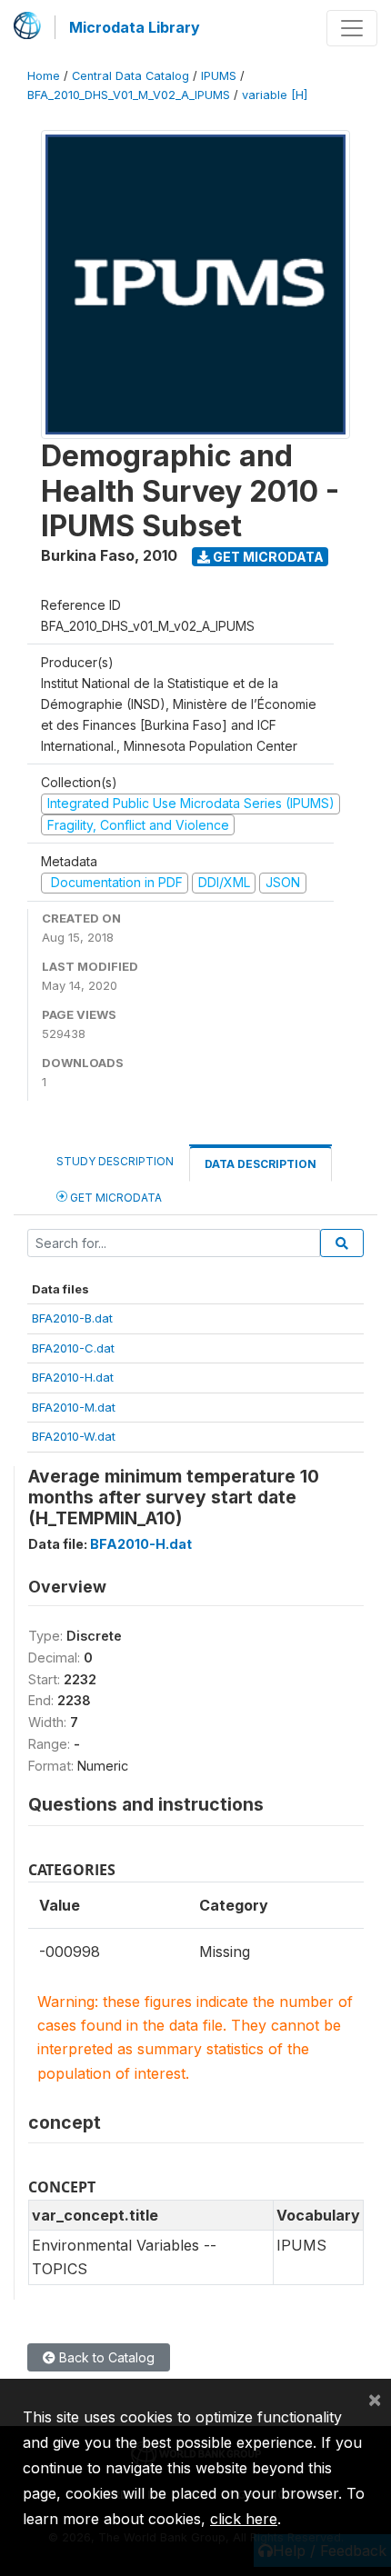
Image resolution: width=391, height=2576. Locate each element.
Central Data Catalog (130, 76)
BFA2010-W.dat (74, 1436)
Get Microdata (267, 557)
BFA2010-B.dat (72, 1318)
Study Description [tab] (115, 1161)
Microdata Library (135, 27)
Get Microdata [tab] (115, 1198)
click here (244, 2519)
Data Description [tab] (261, 1164)
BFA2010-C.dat (73, 1348)
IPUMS (219, 76)
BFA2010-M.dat (74, 1407)
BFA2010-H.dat (73, 1377)
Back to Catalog (105, 2357)
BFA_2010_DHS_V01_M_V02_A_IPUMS (129, 95)
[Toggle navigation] (352, 28)
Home (44, 76)
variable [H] (275, 95)
